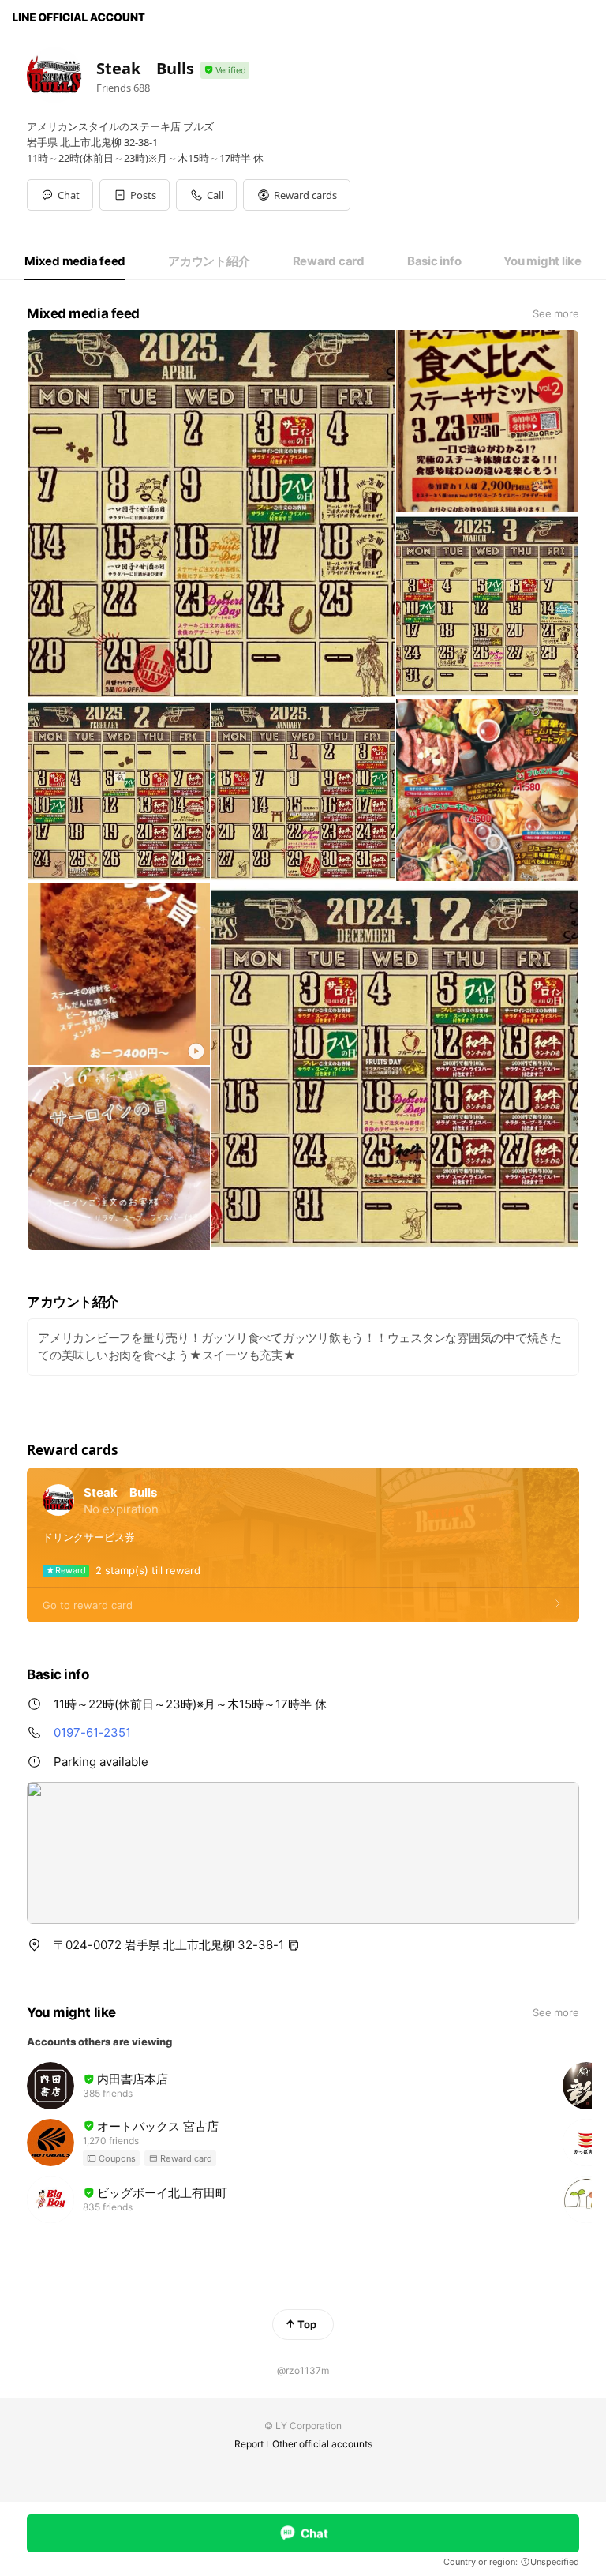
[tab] (75, 261)
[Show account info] (225, 71)
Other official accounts (322, 2444)
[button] (135, 195)
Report (249, 2444)
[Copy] (294, 1945)
